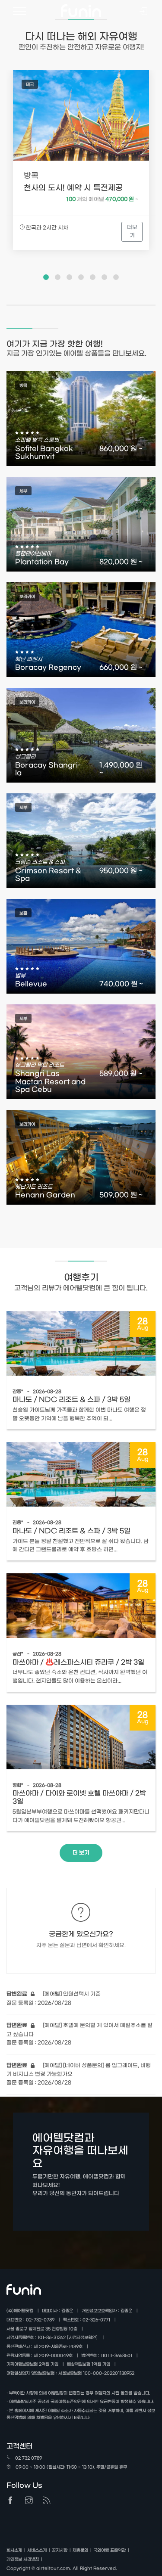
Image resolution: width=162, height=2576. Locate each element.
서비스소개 (37, 2550)
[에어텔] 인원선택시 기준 (54, 1994)
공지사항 (60, 2550)
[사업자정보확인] (82, 2338)
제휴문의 (80, 2550)
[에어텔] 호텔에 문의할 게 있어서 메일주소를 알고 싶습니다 (79, 2030)
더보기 (132, 231)
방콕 (31, 176)
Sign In (144, 12)
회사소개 (14, 2550)
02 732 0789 (29, 2458)
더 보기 (81, 1853)
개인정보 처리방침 (23, 2559)
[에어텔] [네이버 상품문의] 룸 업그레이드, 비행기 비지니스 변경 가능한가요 (79, 2070)
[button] (46, 277)
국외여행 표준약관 (110, 2550)
